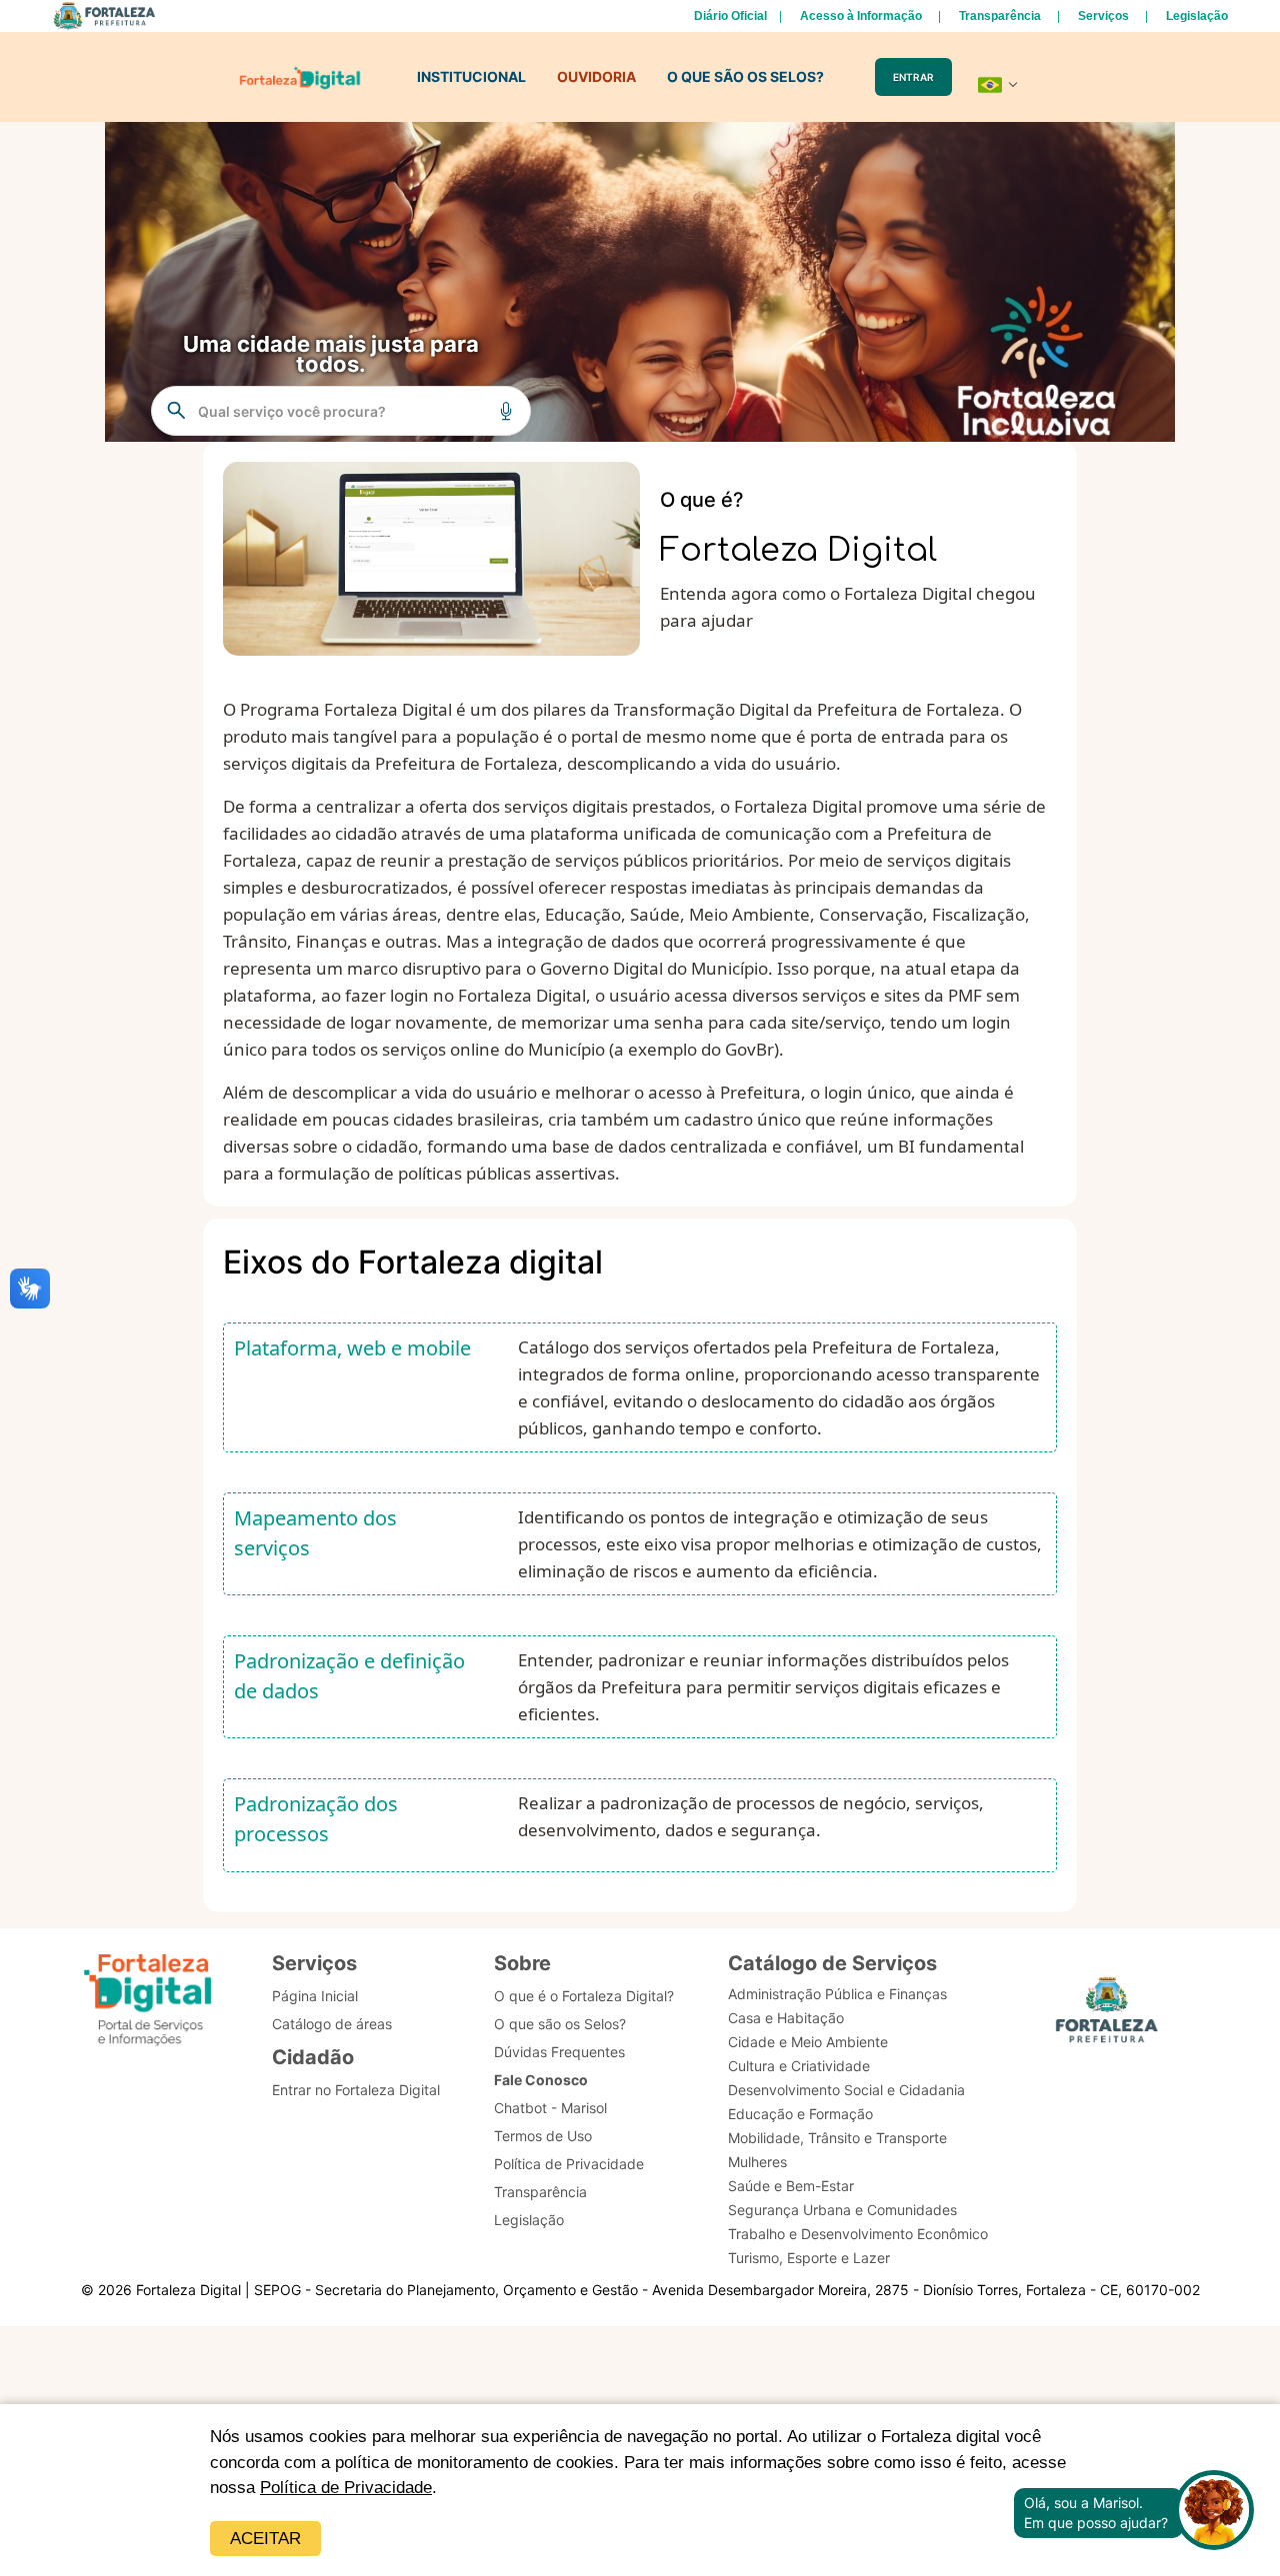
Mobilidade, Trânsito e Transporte (837, 2138)
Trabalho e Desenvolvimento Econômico (858, 2234)
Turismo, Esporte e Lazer (809, 2258)
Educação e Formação (800, 2114)
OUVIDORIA (596, 76)
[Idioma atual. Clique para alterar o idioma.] (998, 85)
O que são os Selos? (560, 2024)
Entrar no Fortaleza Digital (356, 2090)
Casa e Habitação (786, 2018)
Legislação (1197, 16)
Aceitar (265, 2539)
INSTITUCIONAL (471, 76)
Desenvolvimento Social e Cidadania (846, 2090)
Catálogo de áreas (332, 2024)
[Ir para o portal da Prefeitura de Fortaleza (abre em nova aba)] (1107, 2016)
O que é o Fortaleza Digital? (584, 1996)
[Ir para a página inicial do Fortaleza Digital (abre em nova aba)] (148, 2003)
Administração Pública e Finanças (837, 1994)
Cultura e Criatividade (799, 2066)
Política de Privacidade (346, 2488)
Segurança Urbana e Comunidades (842, 2210)
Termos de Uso (543, 2136)
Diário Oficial (730, 16)
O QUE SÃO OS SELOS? (745, 76)
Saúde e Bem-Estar (791, 2186)
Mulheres (757, 2162)
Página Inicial (315, 1996)
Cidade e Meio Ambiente (808, 2042)
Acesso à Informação (861, 16)
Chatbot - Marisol (550, 2108)
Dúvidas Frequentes (559, 2052)
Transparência (1000, 16)
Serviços (1103, 16)
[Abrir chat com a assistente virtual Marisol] (1214, 2513)
